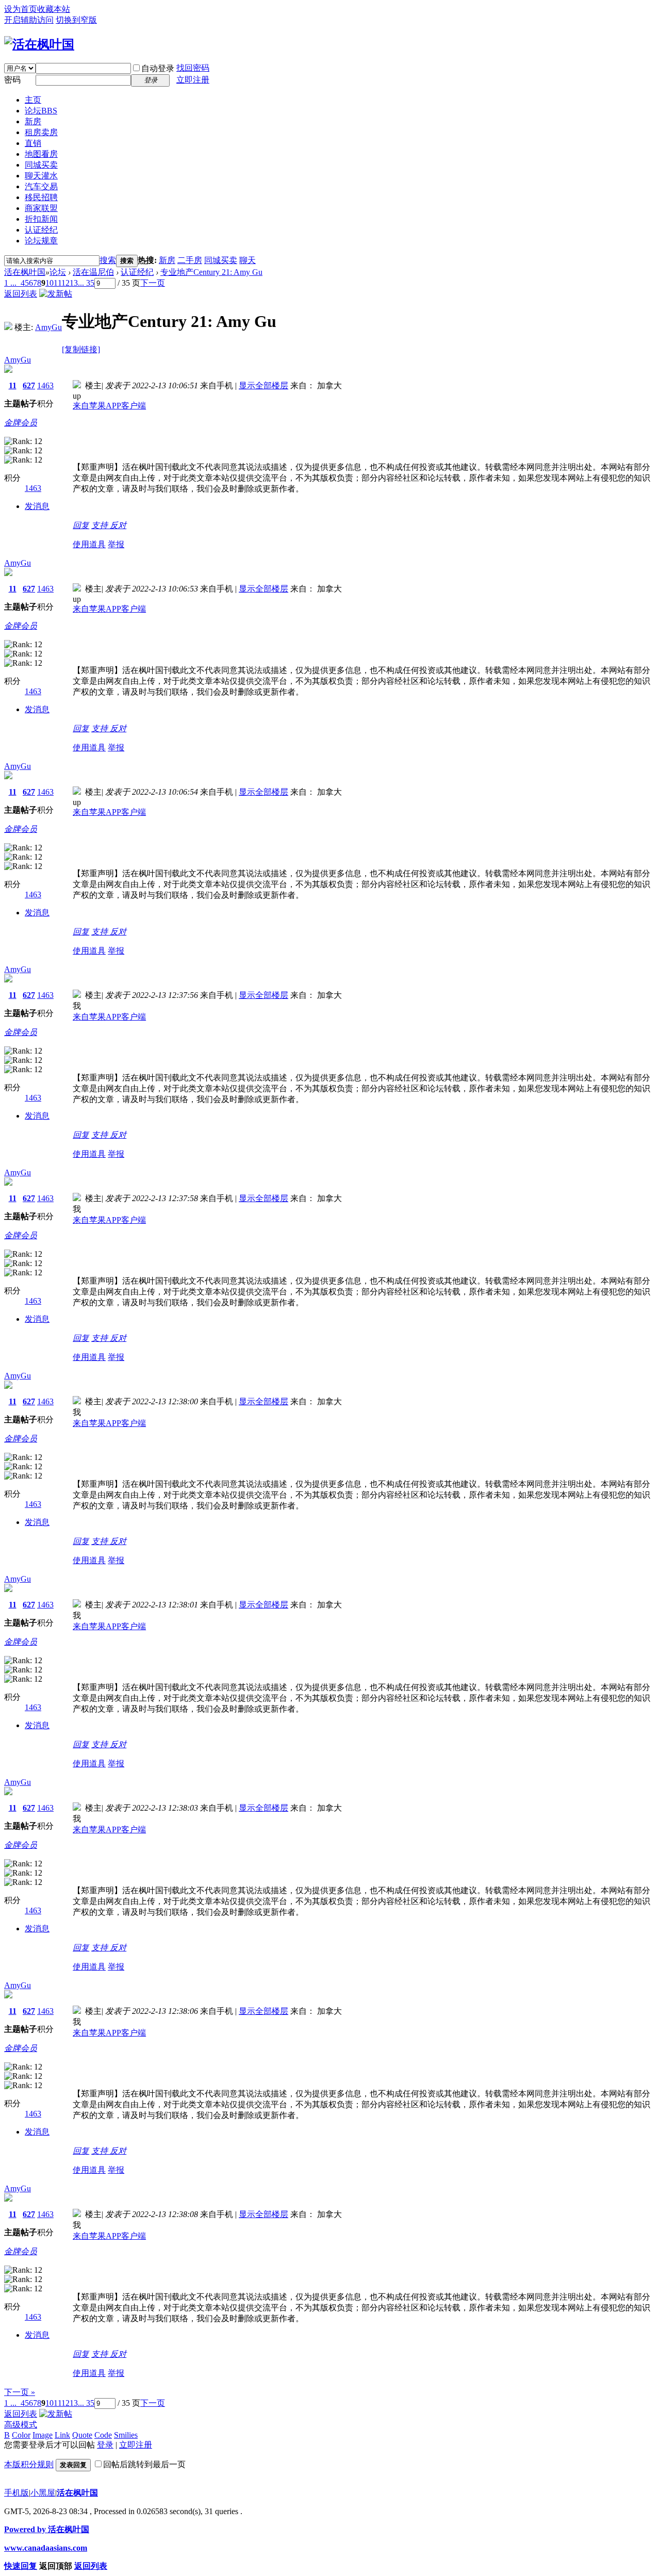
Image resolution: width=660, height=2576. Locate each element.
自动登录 (158, 68)
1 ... (10, 283)
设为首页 (21, 9)
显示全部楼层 (263, 385)
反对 (118, 525)
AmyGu (48, 327)
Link (62, 2435)
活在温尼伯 (93, 272)
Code (103, 2435)
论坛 (41, 111)
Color (21, 2435)
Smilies (126, 2435)
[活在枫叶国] (39, 44)
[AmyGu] (8, 327)
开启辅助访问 (29, 20)
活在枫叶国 (25, 272)
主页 (33, 100)
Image (43, 2435)
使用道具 (89, 544)
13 (74, 283)
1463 (45, 385)
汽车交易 (41, 186)
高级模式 (21, 2425)
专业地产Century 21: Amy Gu (211, 272)
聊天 (247, 260)
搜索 (108, 260)
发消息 (37, 506)
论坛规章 (41, 241)
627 (29, 385)
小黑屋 (43, 2493)
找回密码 (193, 68)
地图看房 (41, 154)
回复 (81, 525)
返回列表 (21, 294)
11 (57, 283)
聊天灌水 (41, 176)
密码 (12, 80)
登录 (105, 2445)
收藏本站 (54, 9)
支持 (101, 525)
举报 (116, 544)
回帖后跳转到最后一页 (144, 2464)
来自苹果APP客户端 (109, 406)
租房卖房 (41, 132)
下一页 (153, 283)
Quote (82, 2435)
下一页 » (20, 2392)
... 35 (86, 283)
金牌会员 (21, 423)
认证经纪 (41, 230)
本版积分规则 (29, 2464)
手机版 (16, 2493)
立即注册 (193, 80)
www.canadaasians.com (46, 2548)
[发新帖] (56, 294)
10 (49, 283)
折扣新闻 (41, 219)
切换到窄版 (76, 20)
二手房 (190, 260)
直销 (33, 143)
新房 (33, 121)
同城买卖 (41, 165)
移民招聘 (41, 197)
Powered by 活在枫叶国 (47, 2529)
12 (65, 283)
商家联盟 (41, 208)
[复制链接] (81, 349)
